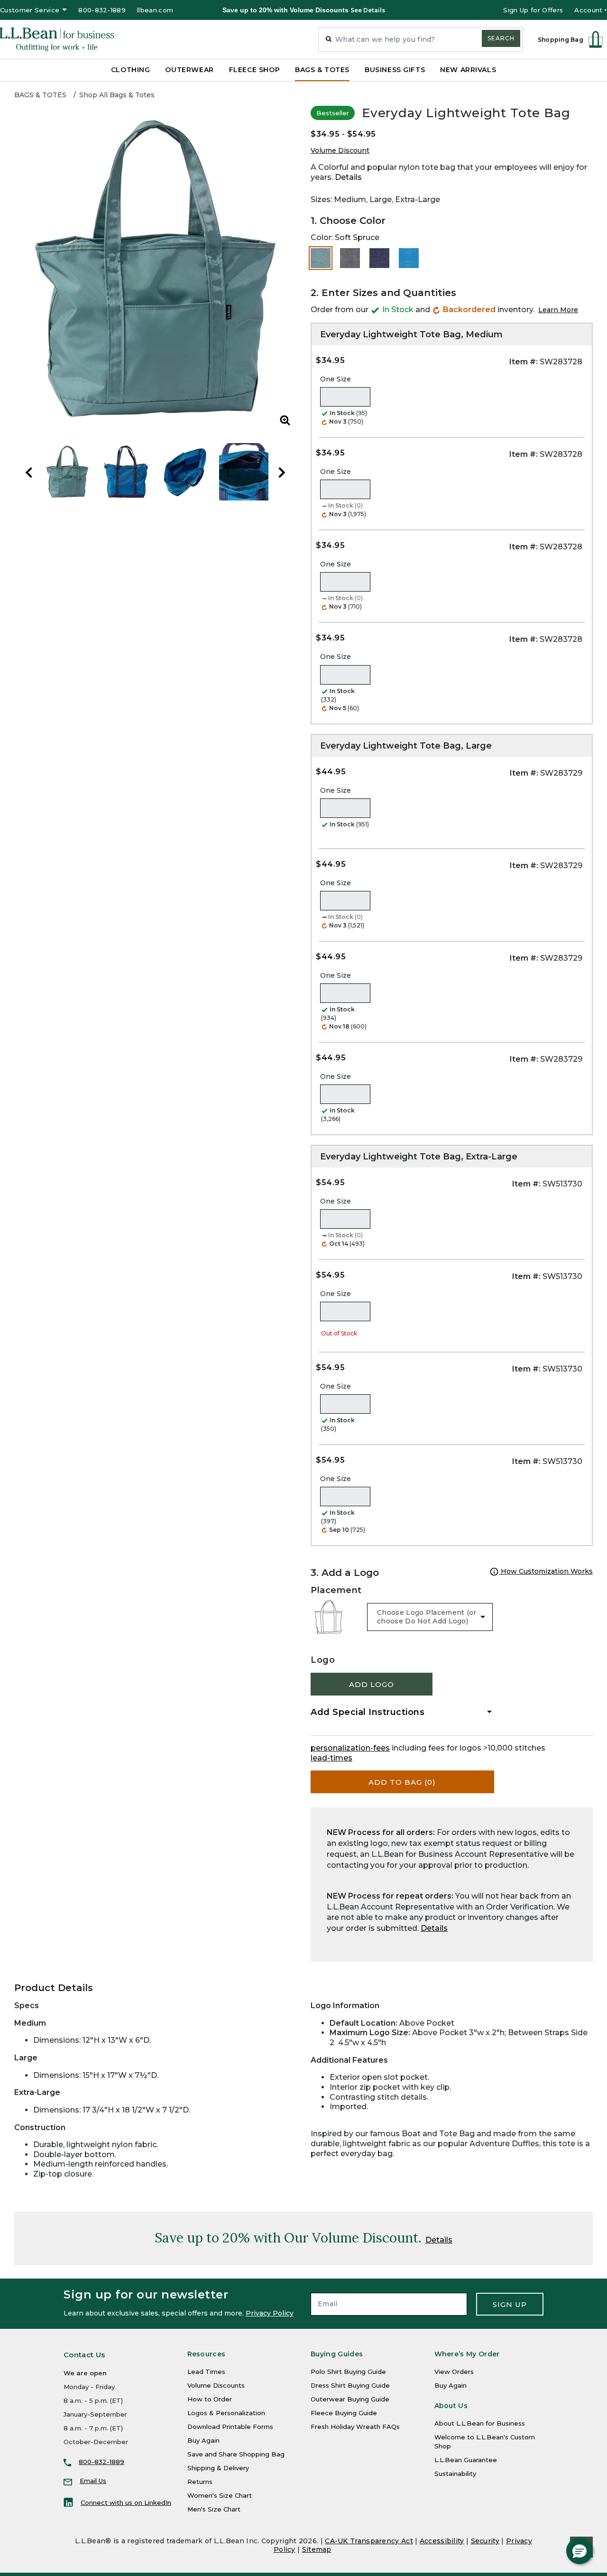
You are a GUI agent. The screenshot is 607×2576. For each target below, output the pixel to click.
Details (348, 177)
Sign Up (510, 2304)
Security (485, 2541)
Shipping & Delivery (218, 2468)
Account (588, 10)
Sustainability (455, 2474)
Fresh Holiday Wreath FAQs (355, 2427)
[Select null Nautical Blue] (409, 258)
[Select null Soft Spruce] (321, 258)
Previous (29, 473)
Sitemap (317, 2549)
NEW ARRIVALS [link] (468, 70)
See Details (368, 10)
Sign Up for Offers (533, 10)
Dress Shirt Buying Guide (350, 2385)
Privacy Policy (270, 2313)
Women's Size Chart (220, 2495)
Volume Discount (340, 150)
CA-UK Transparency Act (369, 2541)
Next (282, 473)
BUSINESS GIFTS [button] (395, 70)
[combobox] (421, 39)
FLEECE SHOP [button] (254, 70)
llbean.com (155, 10)
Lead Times (206, 2372)
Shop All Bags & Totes (117, 95)
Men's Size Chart (214, 2509)
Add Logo (372, 1684)
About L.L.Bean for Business (480, 2423)
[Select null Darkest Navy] (379, 258)
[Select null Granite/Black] (350, 258)
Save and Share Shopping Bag (236, 2454)
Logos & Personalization (226, 2413)
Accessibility (442, 2541)
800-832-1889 (102, 10)
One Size (336, 379)
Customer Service (30, 10)
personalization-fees (350, 1748)
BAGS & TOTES (40, 95)
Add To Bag (402, 1782)
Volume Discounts (216, 2385)
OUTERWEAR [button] (189, 70)
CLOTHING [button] (131, 70)
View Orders (454, 2372)
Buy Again (203, 2440)
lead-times (331, 1758)
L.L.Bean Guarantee (466, 2460)
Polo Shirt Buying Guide (348, 2372)
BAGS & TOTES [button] (322, 70)
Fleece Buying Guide (344, 2413)
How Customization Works (546, 1571)
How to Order (210, 2399)
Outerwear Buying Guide (350, 2399)
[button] (579, 2551)
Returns (200, 2482)
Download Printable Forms (230, 2427)
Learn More (558, 310)
